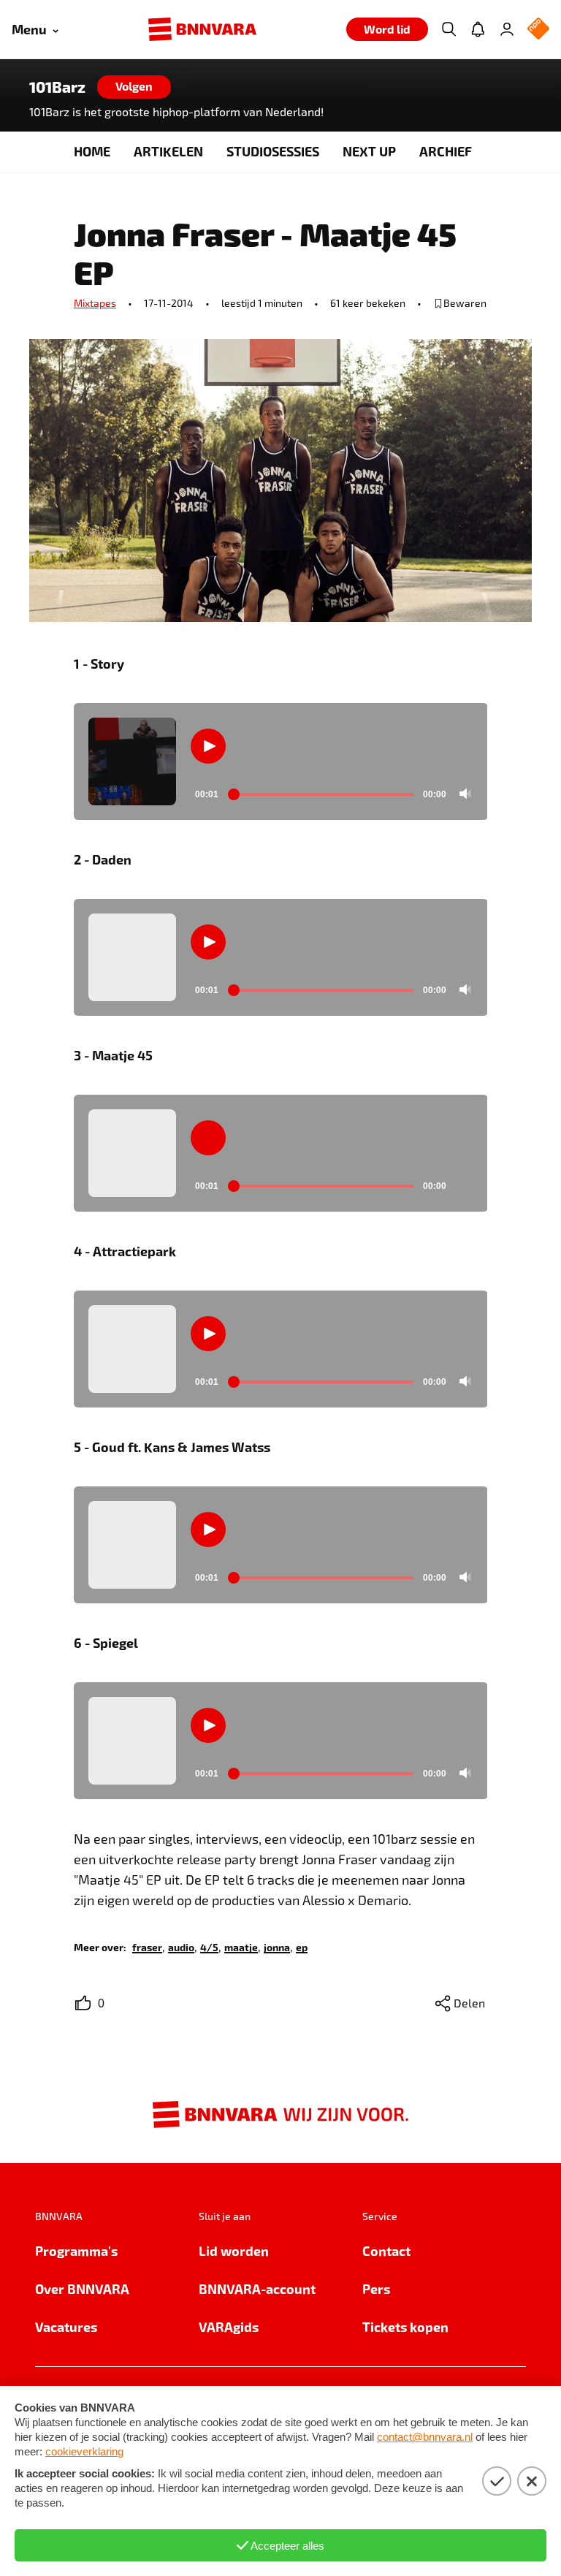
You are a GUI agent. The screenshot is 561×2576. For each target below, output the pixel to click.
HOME (92, 151)
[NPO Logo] (538, 30)
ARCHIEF (446, 151)
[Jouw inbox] (478, 29)
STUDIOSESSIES (273, 151)
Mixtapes (95, 303)
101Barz (57, 87)
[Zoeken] (449, 29)
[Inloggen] (507, 29)
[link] (147, 1946)
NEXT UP (369, 151)
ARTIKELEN (168, 151)
